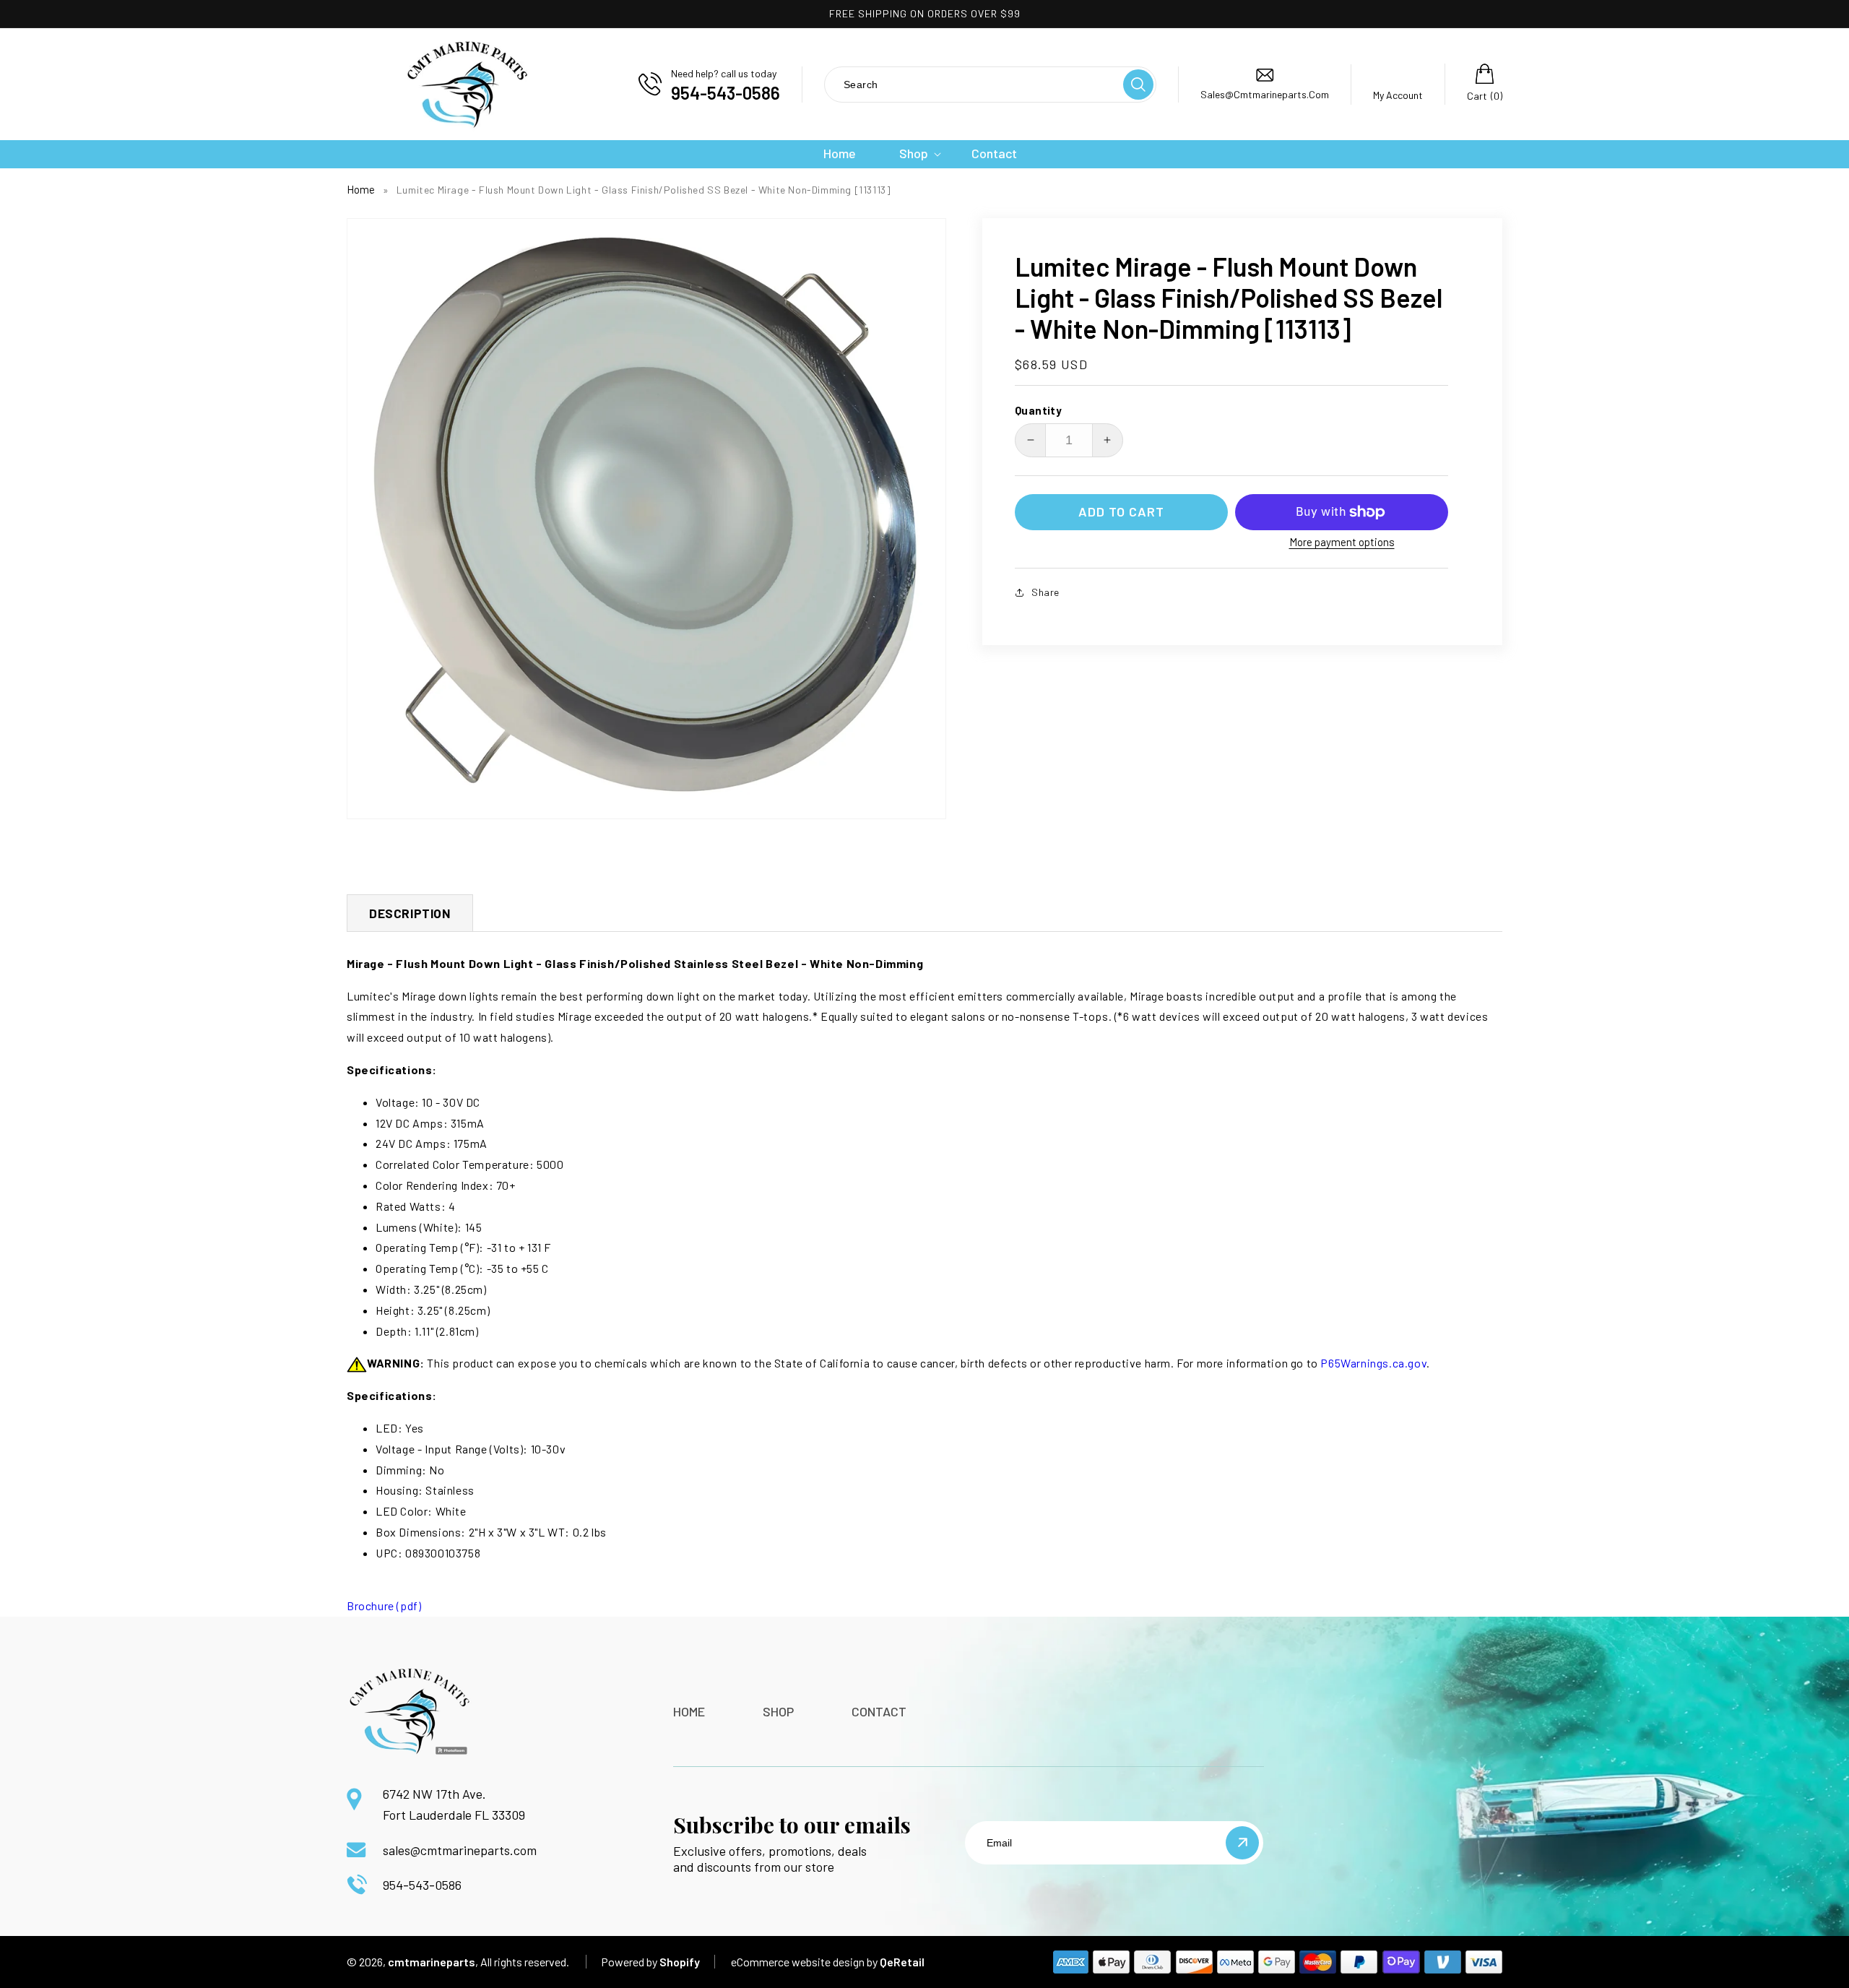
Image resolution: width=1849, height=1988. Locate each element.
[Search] (1138, 85)
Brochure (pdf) (384, 1605)
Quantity (1038, 410)
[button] (914, 154)
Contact (879, 1711)
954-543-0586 (422, 1885)
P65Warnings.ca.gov (1373, 1363)
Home (361, 189)
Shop (778, 1711)
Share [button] (1045, 592)
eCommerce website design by (804, 1962)
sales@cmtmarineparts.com (460, 1850)
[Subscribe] (1242, 1843)
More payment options (1342, 542)
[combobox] (973, 84)
